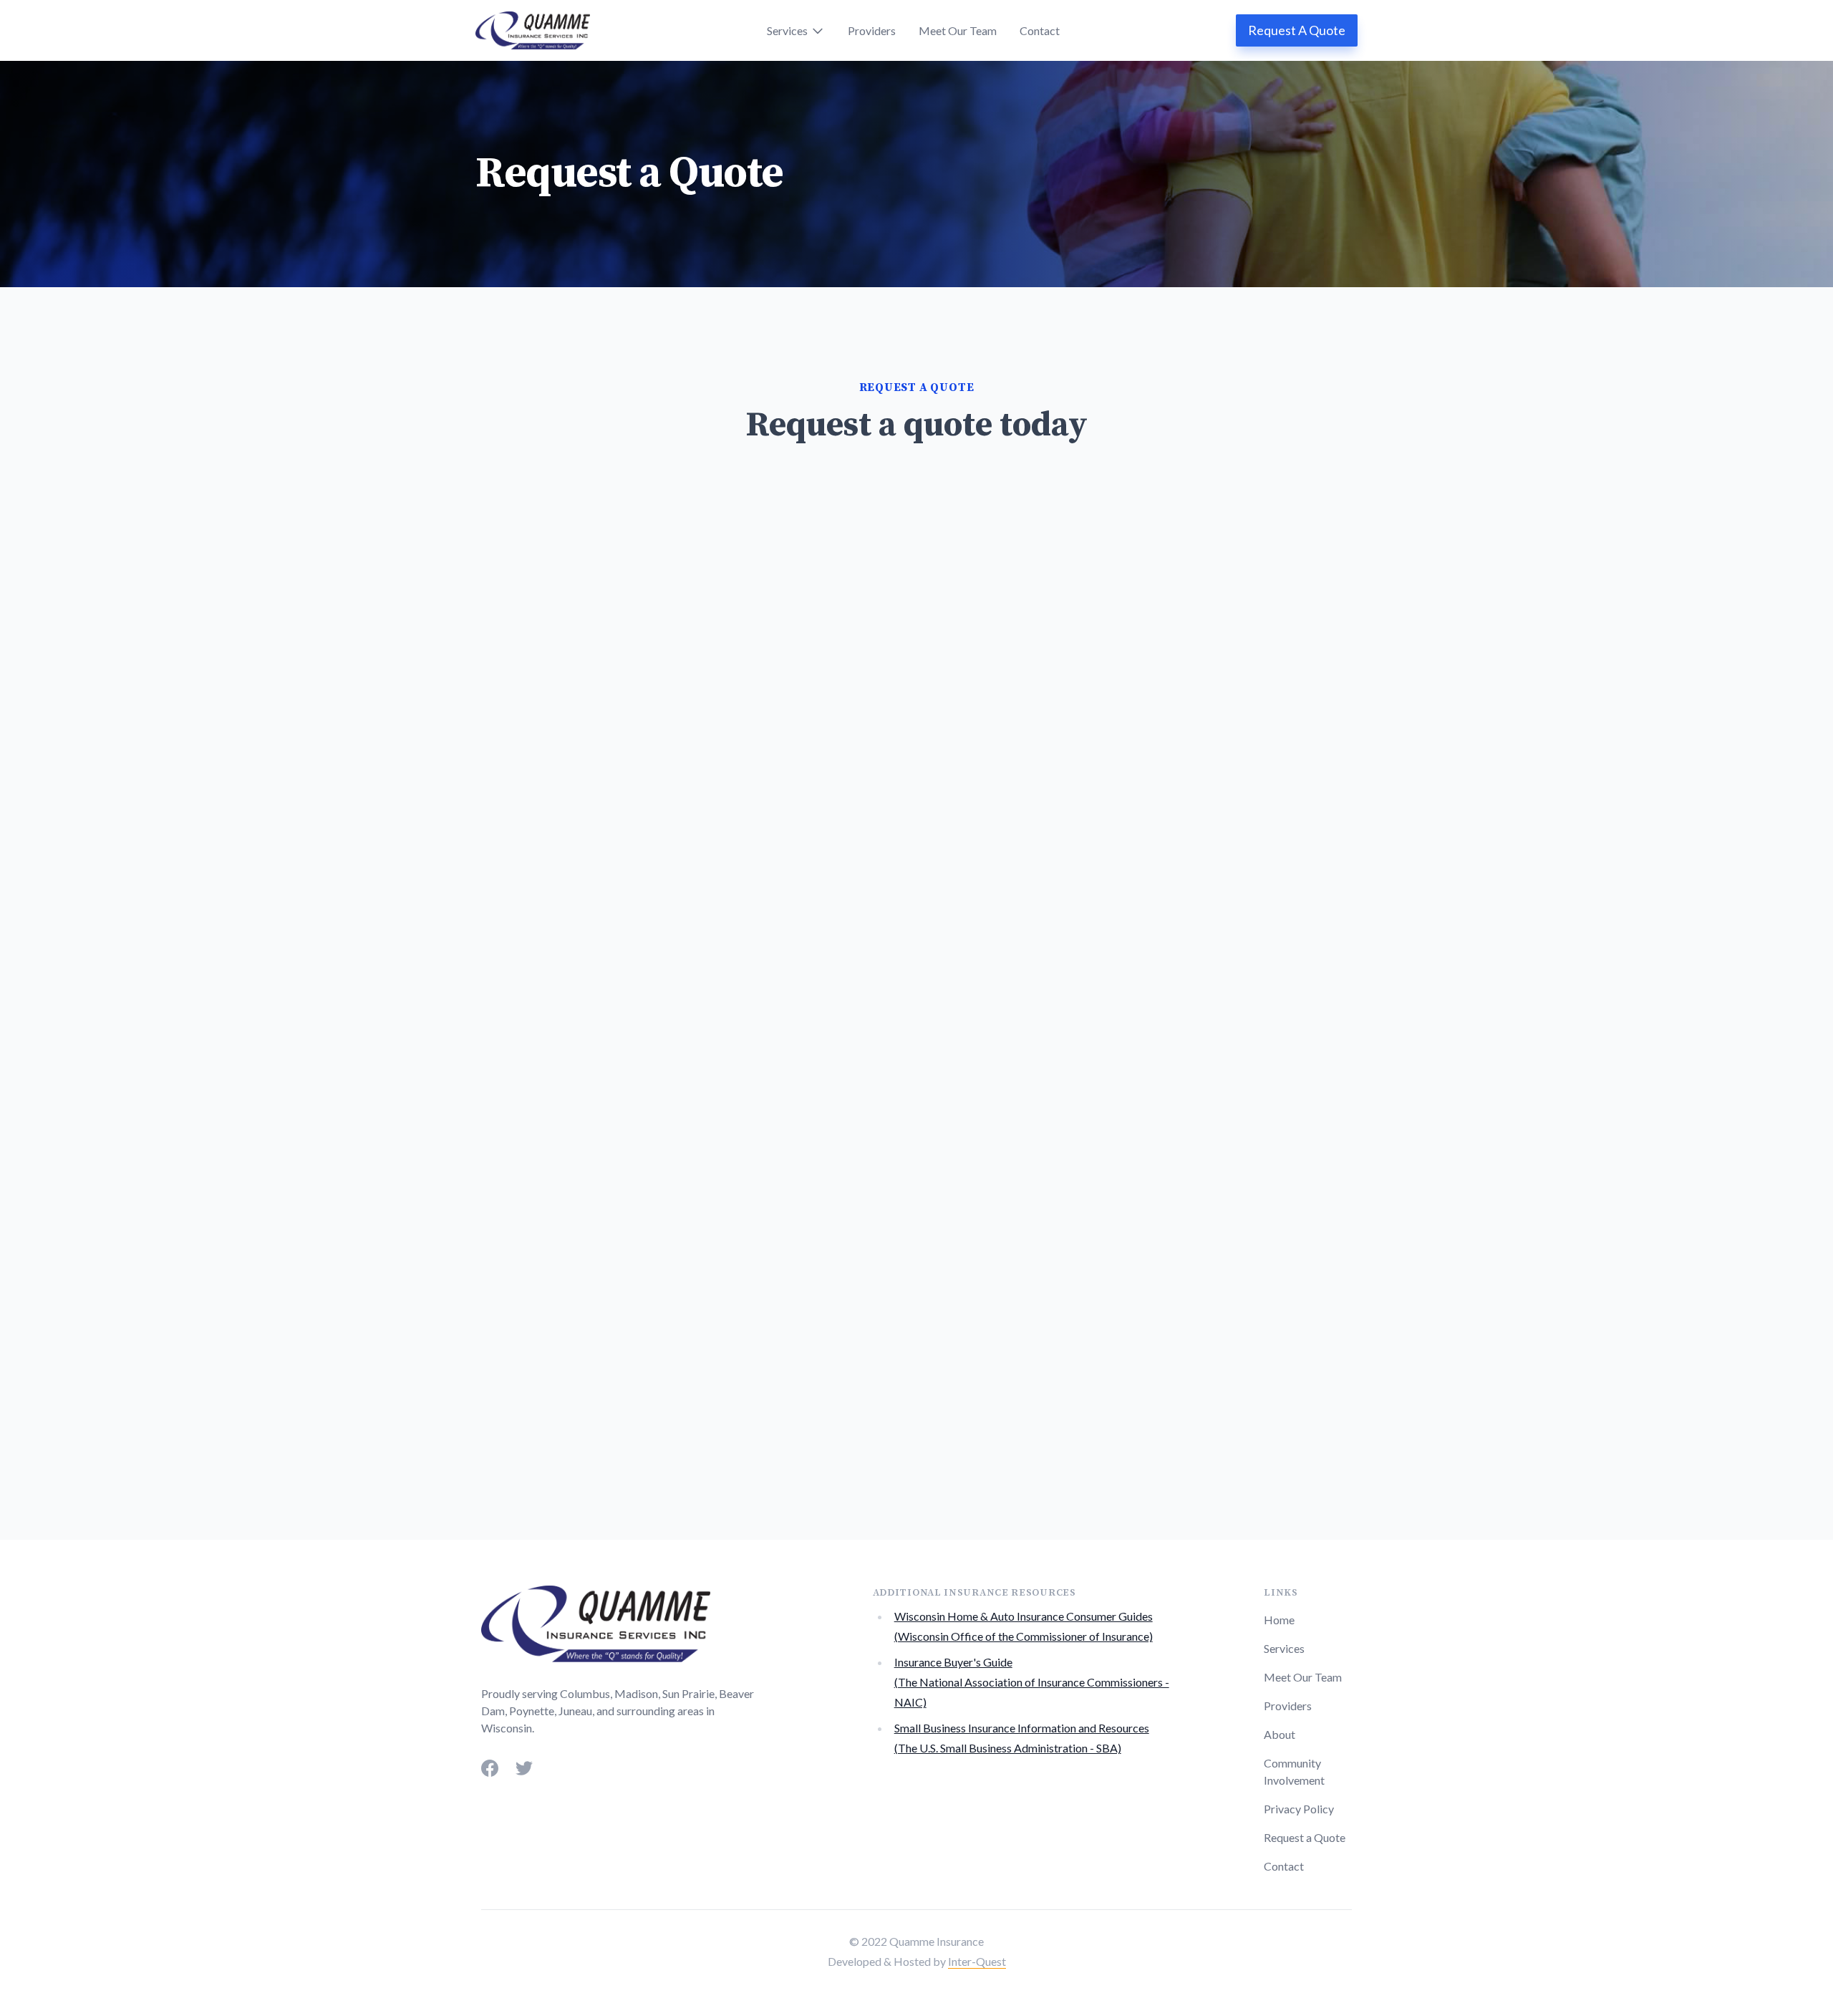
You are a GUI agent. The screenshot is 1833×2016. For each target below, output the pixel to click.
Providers (872, 30)
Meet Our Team (958, 30)
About (1280, 1734)
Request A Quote (1297, 30)
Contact (1040, 30)
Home (1279, 1620)
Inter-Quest (977, 1961)
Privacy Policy (1299, 1809)
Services (1284, 1648)
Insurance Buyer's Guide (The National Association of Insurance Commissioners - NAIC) (1032, 1682)
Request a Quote (1305, 1837)
